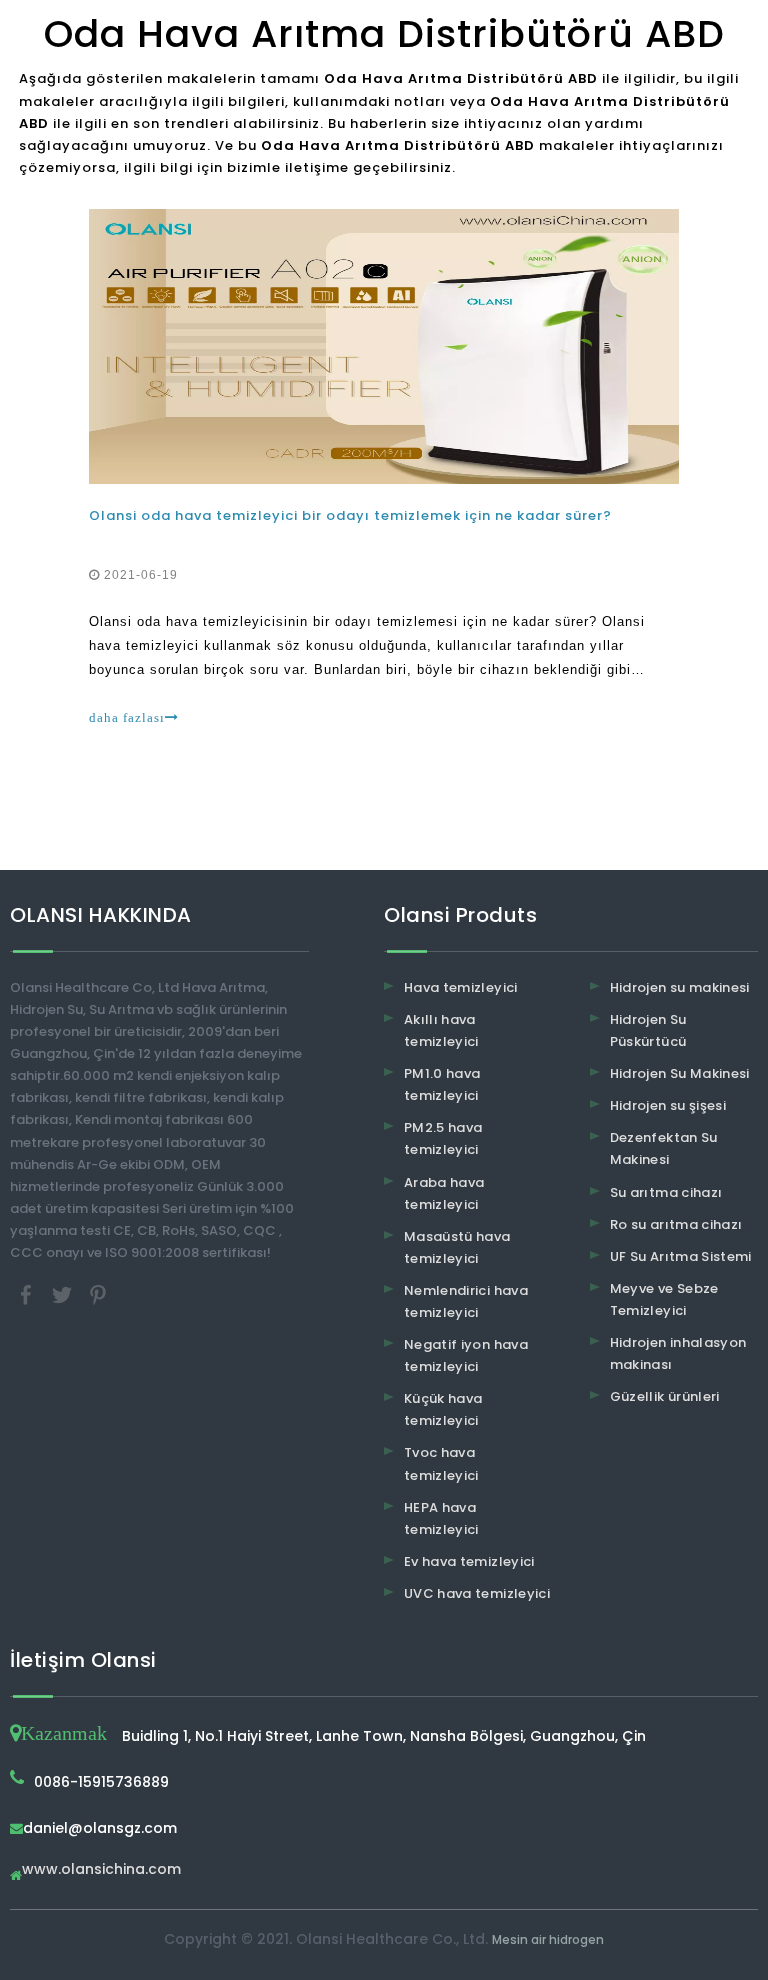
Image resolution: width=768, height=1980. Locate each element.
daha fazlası (127, 717)
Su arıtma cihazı (666, 1192)
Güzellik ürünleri (665, 1396)
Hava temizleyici (461, 987)
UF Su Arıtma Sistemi (681, 1256)
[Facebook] (28, 1294)
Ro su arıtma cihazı (676, 1224)
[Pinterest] (98, 1294)
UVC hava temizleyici (477, 1593)
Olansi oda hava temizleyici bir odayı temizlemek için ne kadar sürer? (350, 515)
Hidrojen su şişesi (668, 1105)
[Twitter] (64, 1294)
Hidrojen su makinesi (680, 987)
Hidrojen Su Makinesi (680, 1073)
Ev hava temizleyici (469, 1561)
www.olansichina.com (101, 1870)
